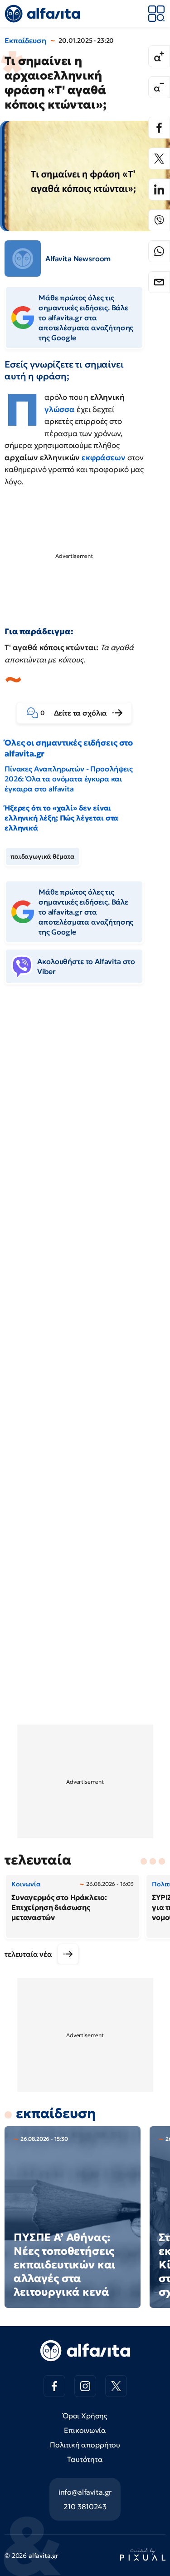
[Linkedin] (159, 189)
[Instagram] (85, 2386)
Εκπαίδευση (25, 40)
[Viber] (159, 220)
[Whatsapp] (159, 251)
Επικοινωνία (85, 2430)
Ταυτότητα (85, 2459)
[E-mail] (159, 282)
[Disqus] (85, 1131)
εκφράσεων (104, 458)
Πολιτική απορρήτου (85, 2445)
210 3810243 (85, 2506)
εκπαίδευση (56, 2113)
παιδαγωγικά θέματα (43, 856)
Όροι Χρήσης (85, 2416)
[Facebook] (159, 128)
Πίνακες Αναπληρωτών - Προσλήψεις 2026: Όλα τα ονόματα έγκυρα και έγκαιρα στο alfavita (69, 779)
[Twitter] (159, 159)
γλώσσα (60, 409)
